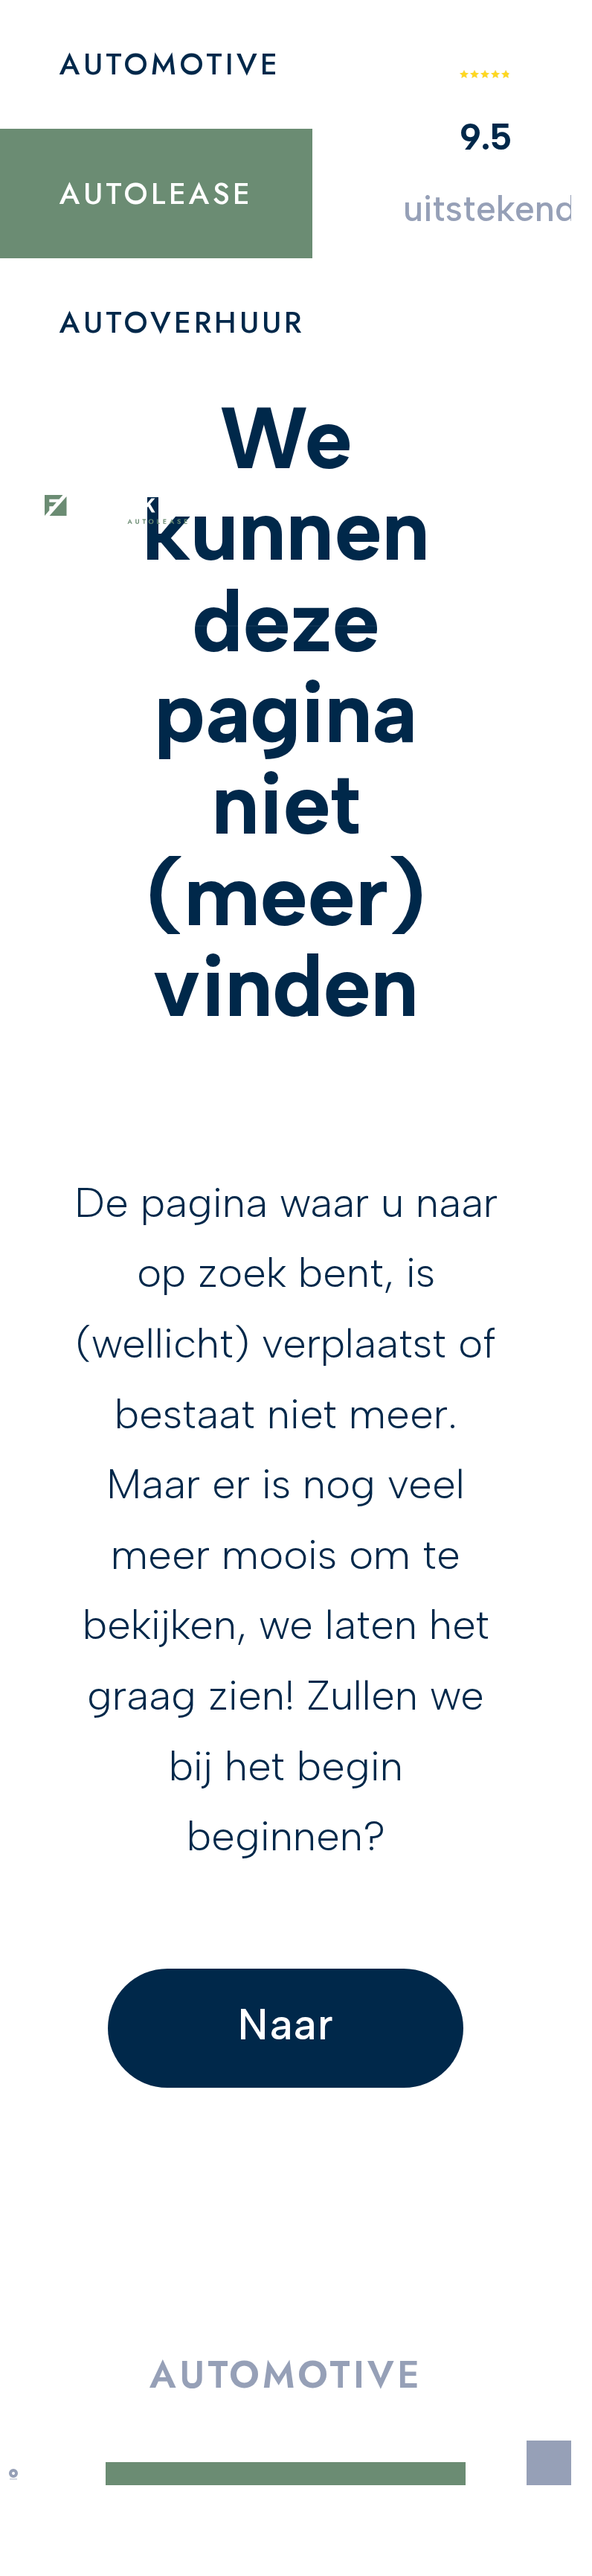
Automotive (170, 64)
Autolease (156, 194)
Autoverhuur (182, 322)
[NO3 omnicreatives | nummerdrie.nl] (22, 2474)
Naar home (286, 2043)
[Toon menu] (466, 513)
